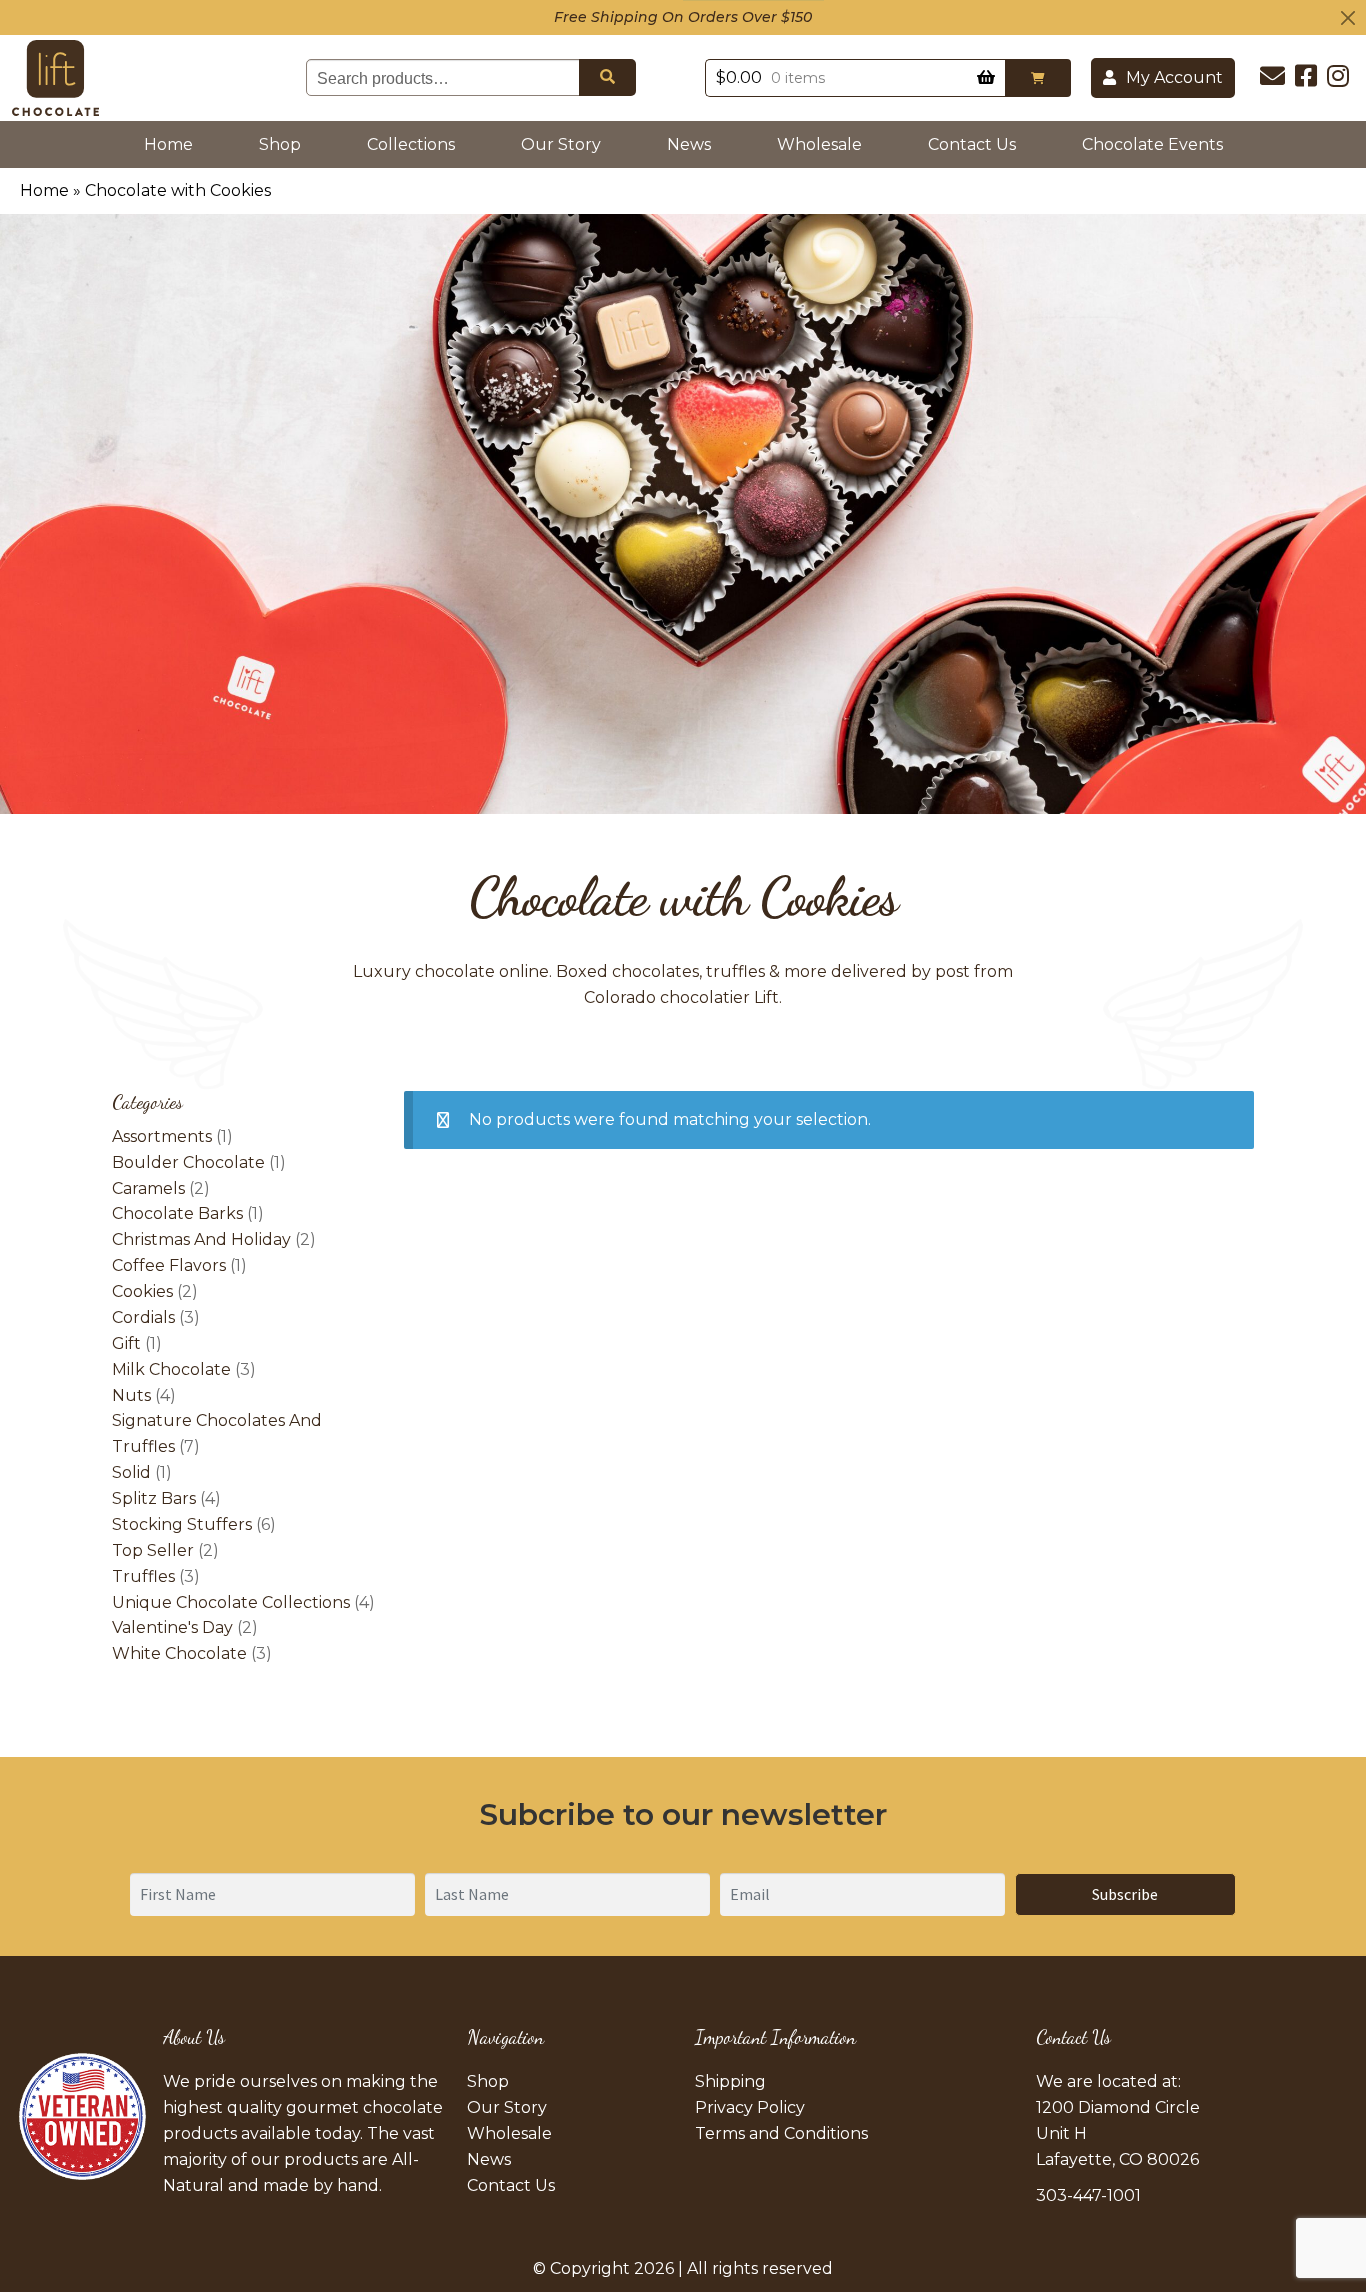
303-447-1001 (1088, 2195)
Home (172, 144)
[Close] (1348, 17)
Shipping (730, 2081)
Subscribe (1125, 1894)
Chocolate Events (1152, 144)
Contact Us (972, 144)
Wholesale (819, 144)
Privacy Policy (750, 2107)
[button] (1038, 78)
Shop (280, 144)
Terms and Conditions (781, 2133)
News (689, 144)
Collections (411, 144)
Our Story (561, 144)
